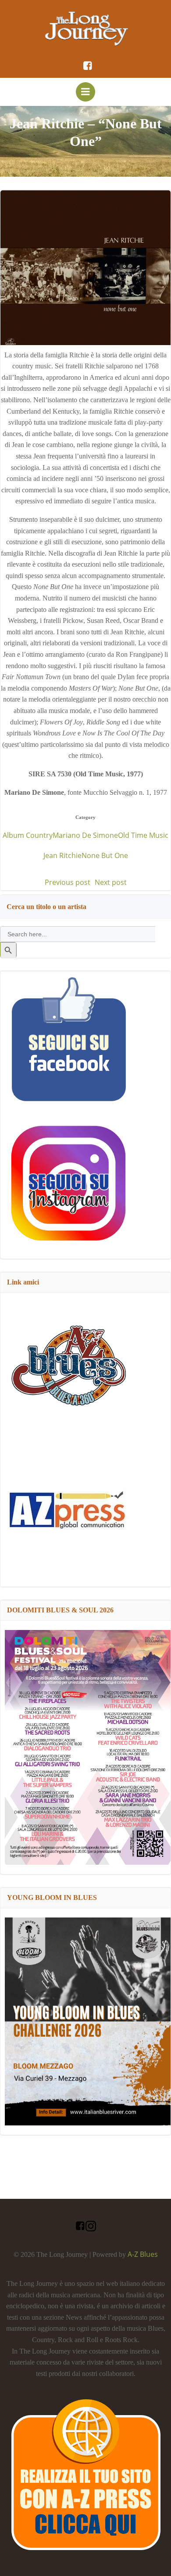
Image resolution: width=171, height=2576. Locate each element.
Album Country (28, 835)
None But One (105, 855)
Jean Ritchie (62, 855)
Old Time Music (143, 835)
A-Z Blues (143, 2254)
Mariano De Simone (85, 835)
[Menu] (85, 92)
